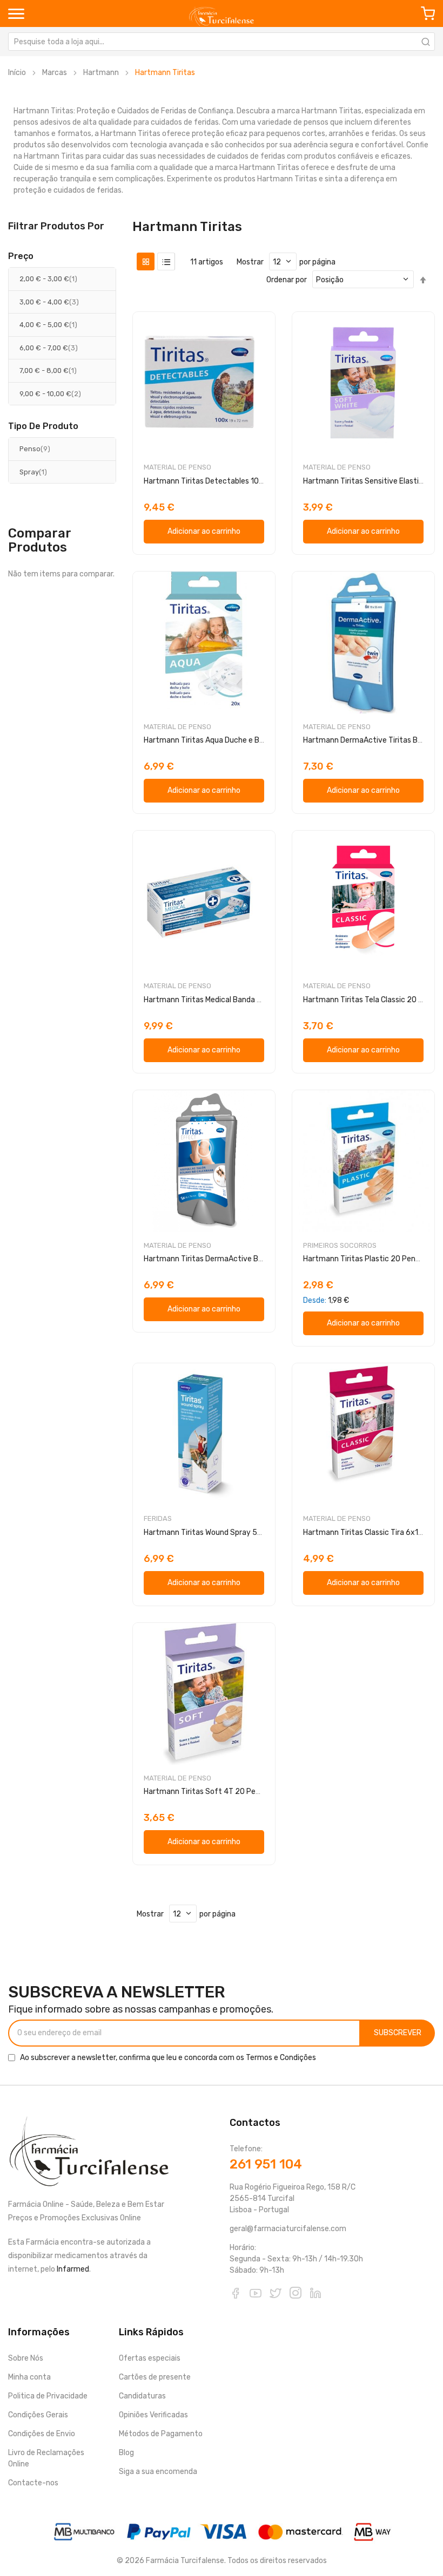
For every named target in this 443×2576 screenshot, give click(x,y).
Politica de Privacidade (48, 2396)
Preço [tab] (21, 256)
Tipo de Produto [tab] (43, 426)
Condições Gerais (38, 2415)
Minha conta (29, 2377)
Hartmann (101, 73)
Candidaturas (142, 2396)
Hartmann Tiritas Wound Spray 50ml (207, 1532)
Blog (126, 2453)
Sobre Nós (26, 2358)
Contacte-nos (33, 2483)
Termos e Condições (281, 2058)
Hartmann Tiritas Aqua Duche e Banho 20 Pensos (229, 740)
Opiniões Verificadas (153, 2415)
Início (17, 73)
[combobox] (222, 42)
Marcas (55, 73)
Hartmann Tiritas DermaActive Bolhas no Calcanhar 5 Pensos (250, 1259)
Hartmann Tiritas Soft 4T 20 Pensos (208, 1792)
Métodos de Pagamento (161, 2434)
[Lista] (166, 261)
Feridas (158, 1518)
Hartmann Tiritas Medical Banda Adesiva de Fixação (234, 1000)
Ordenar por (287, 280)
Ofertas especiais (150, 2358)
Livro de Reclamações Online (46, 2458)
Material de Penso (177, 467)
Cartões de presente (155, 2377)
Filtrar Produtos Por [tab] (56, 226)
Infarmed (73, 2269)
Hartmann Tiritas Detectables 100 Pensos (217, 481)
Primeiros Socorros (340, 1245)
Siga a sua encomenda (158, 2472)
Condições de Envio (42, 2434)
